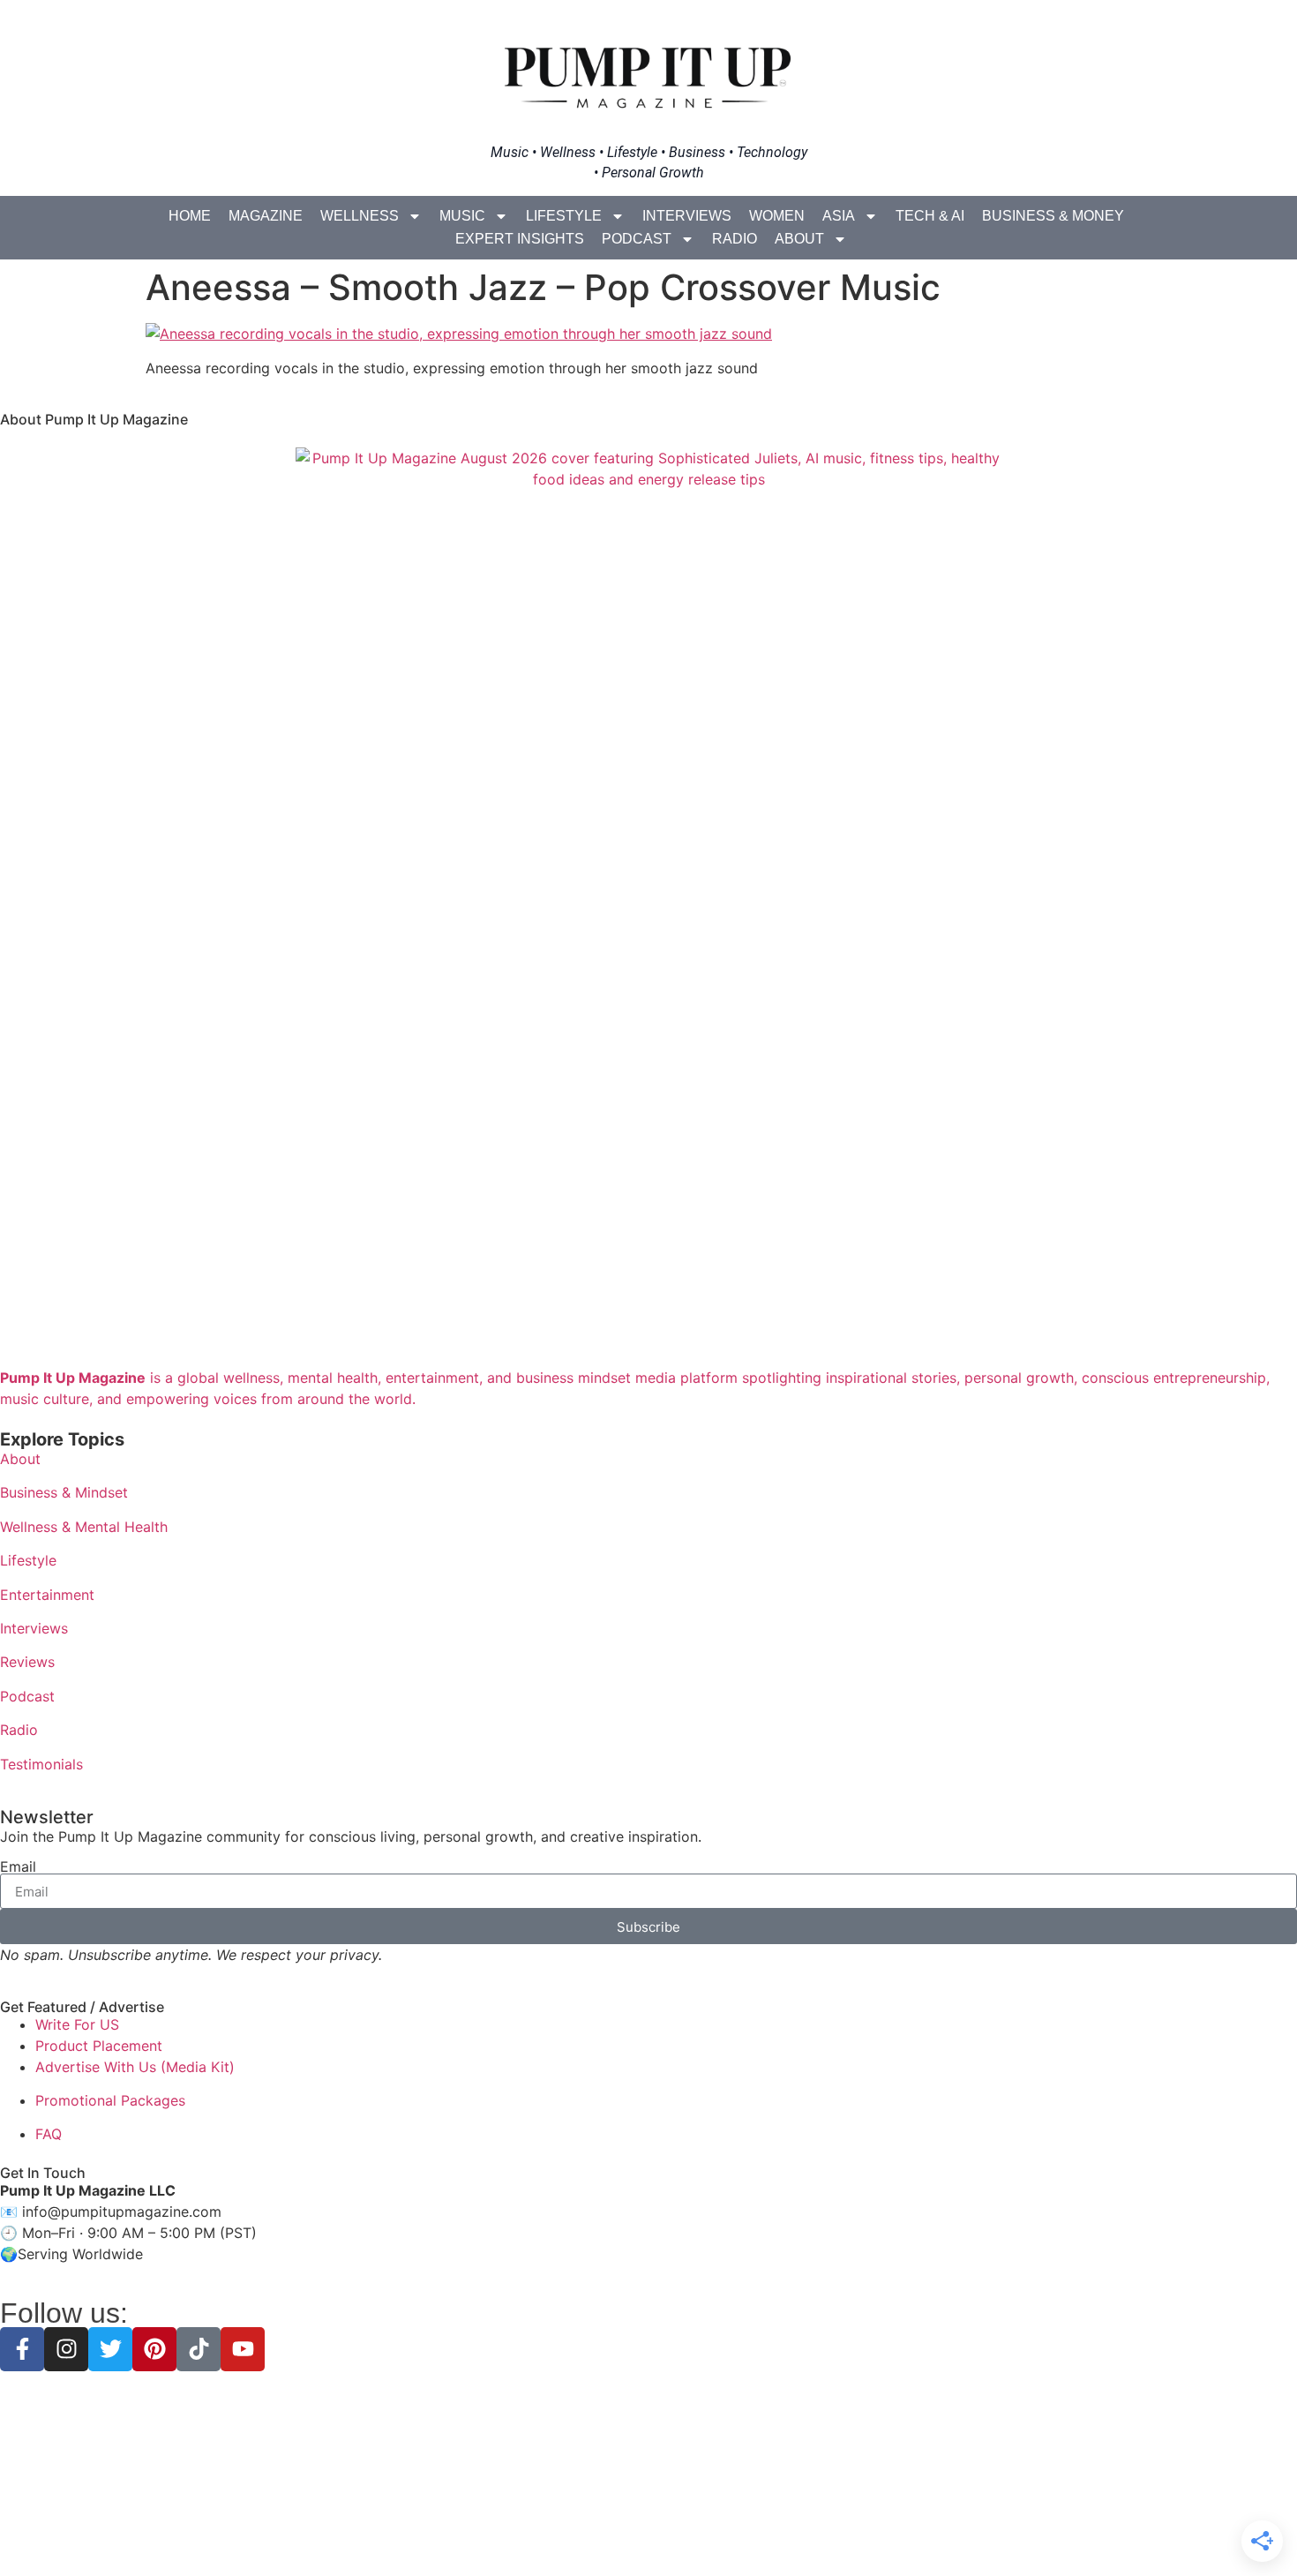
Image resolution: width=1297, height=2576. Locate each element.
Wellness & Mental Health (84, 1527)
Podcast (637, 239)
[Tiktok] (199, 2349)
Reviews (27, 1662)
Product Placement (99, 2046)
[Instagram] (66, 2349)
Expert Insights (520, 239)
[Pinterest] (154, 2349)
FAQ (49, 2134)
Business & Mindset (64, 1492)
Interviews (687, 216)
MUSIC (462, 216)
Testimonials (41, 1764)
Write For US (77, 2024)
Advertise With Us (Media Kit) (135, 2067)
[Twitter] (110, 2349)
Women (777, 216)
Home (190, 216)
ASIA (839, 216)
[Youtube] (243, 2349)
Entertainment (47, 1595)
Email (18, 1866)
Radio (735, 239)
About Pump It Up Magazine (94, 419)
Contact (774, 2531)
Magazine (266, 216)
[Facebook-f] (22, 2349)
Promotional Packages (110, 2100)
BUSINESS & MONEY (1053, 216)
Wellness (360, 216)
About (799, 239)
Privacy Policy (541, 2531)
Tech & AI (930, 216)
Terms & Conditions (648, 2531)
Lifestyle (564, 216)
